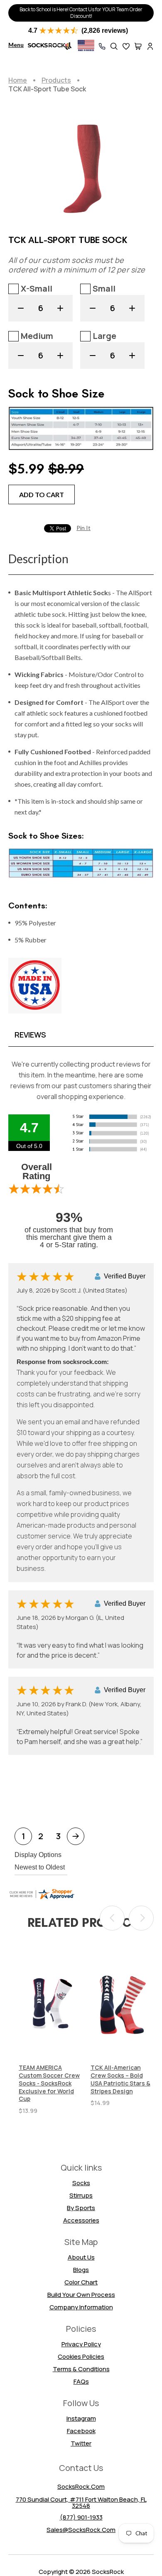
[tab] (81, 1034)
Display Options (38, 1855)
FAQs (81, 2381)
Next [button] (141, 1918)
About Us (81, 2257)
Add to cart (42, 494)
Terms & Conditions (81, 2369)
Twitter (81, 2443)
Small (104, 288)
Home (18, 80)
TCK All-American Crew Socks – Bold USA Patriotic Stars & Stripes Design (120, 2079)
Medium (37, 336)
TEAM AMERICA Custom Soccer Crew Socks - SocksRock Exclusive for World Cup (49, 2083)
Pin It (83, 528)
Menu (16, 45)
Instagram (81, 2418)
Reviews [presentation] (30, 1035)
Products (56, 80)
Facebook (81, 2431)
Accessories (81, 2220)
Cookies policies (81, 2356)
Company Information (81, 2307)
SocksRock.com (81, 2486)
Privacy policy (81, 2344)
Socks (81, 2183)
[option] (50, 2032)
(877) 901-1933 (81, 2517)
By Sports (81, 2208)
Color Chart (81, 2282)
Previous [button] (112, 1918)
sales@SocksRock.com (81, 2530)
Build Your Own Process (81, 2295)
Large (104, 336)
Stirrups (81, 2195)
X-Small (37, 288)
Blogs (81, 2270)
